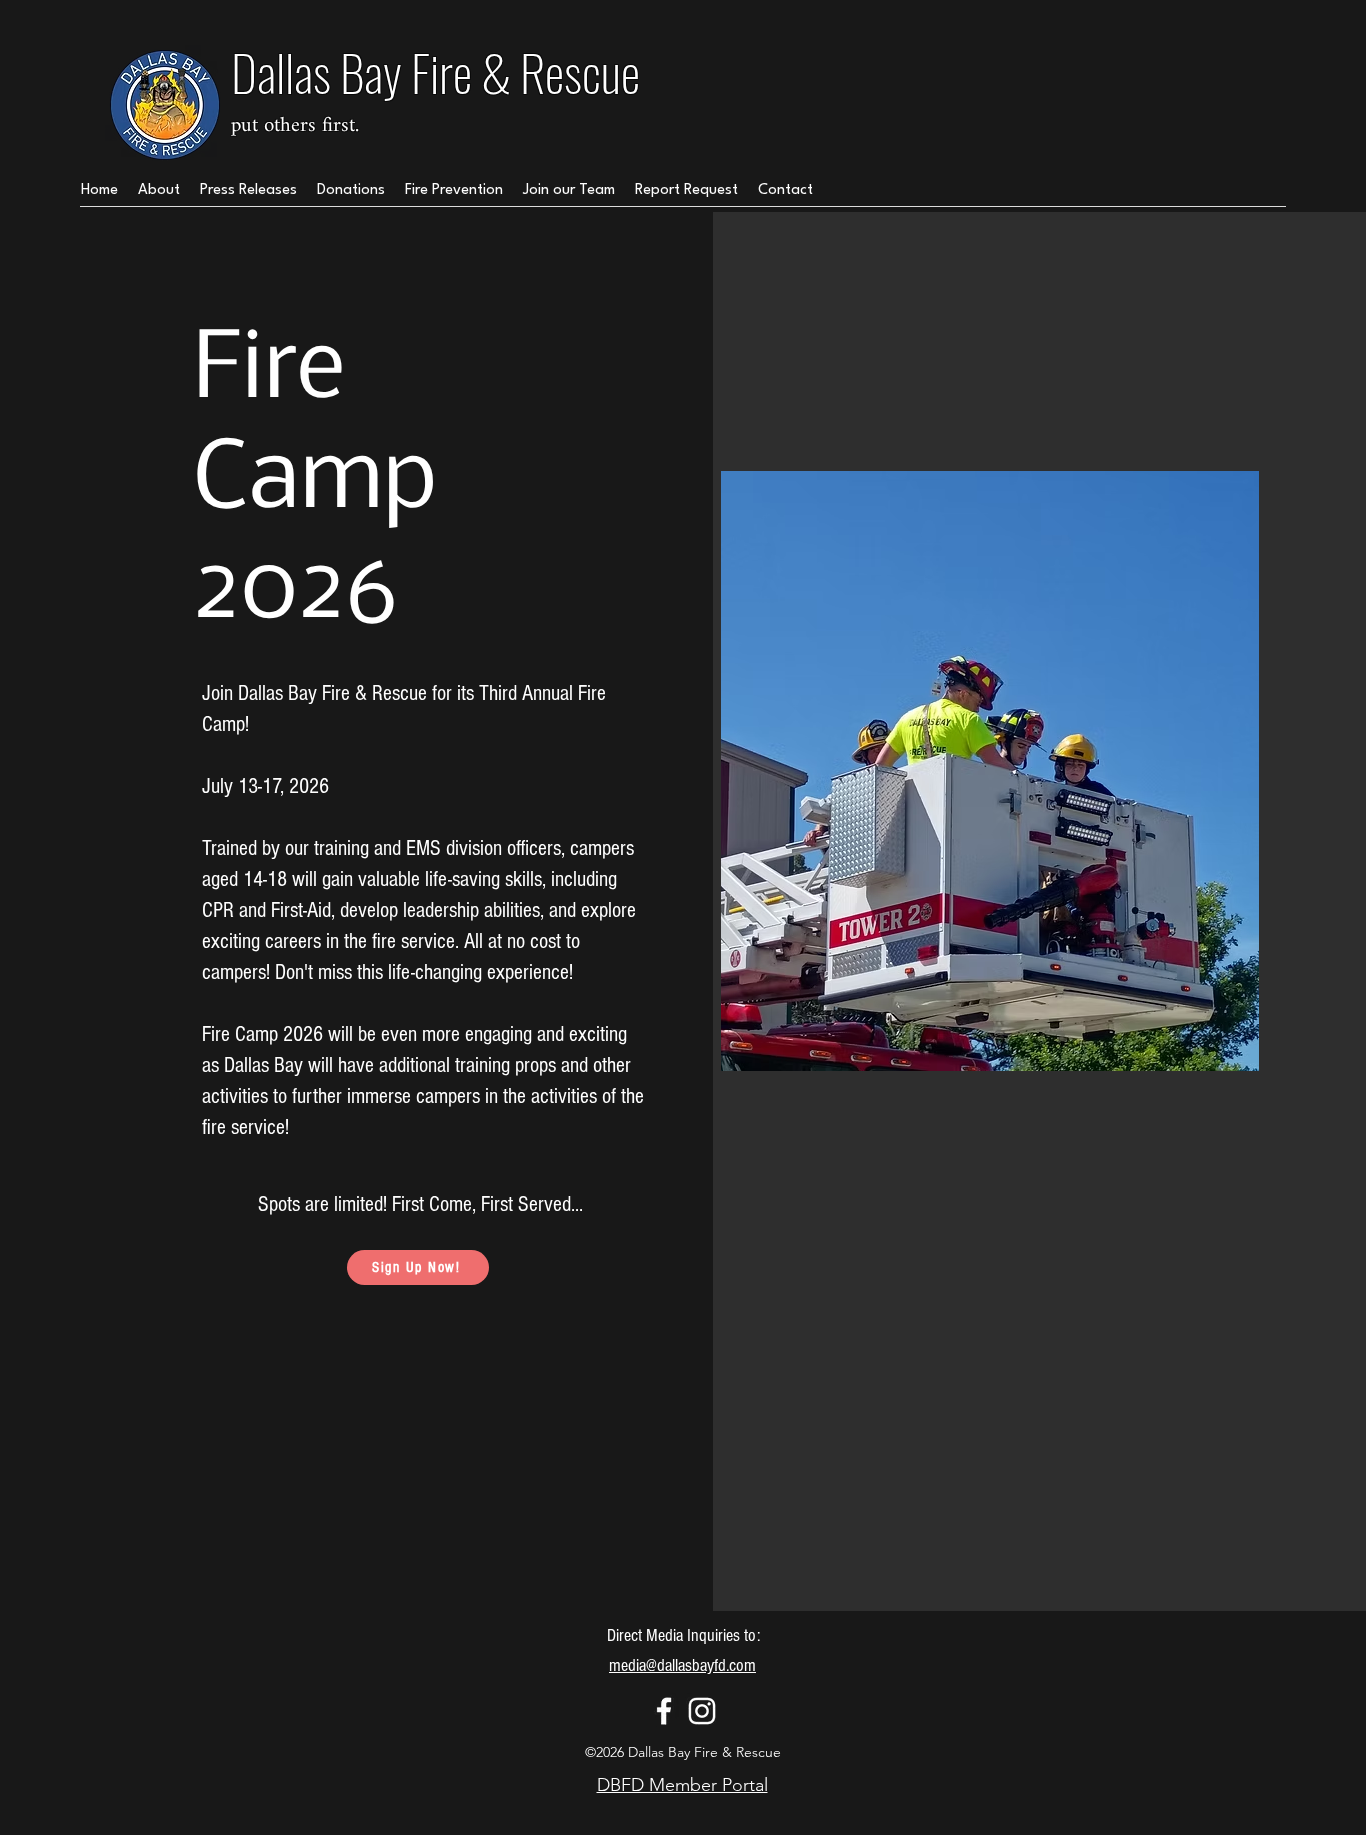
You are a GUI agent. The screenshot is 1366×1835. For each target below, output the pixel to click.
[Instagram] (702, 1711)
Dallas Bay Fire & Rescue (435, 71)
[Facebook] (664, 1711)
